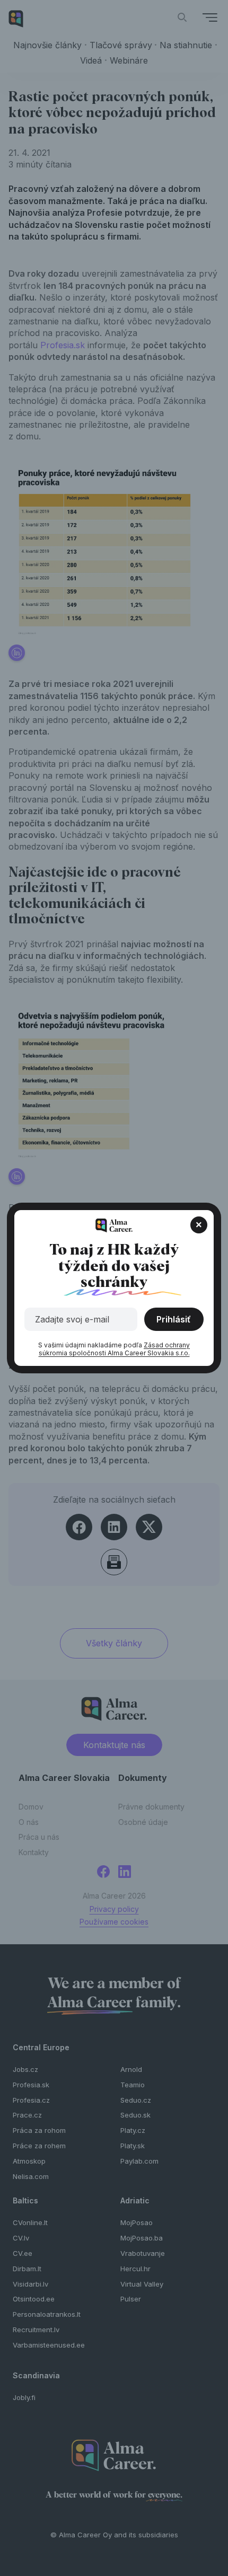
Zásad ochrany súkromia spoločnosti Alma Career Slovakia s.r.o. (115, 1349)
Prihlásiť (174, 1319)
